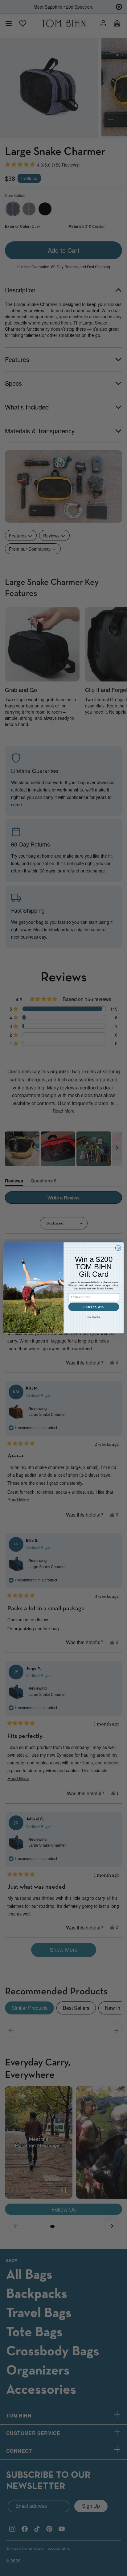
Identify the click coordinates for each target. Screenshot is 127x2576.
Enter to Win (94, 1307)
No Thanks (94, 1317)
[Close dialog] (118, 1248)
